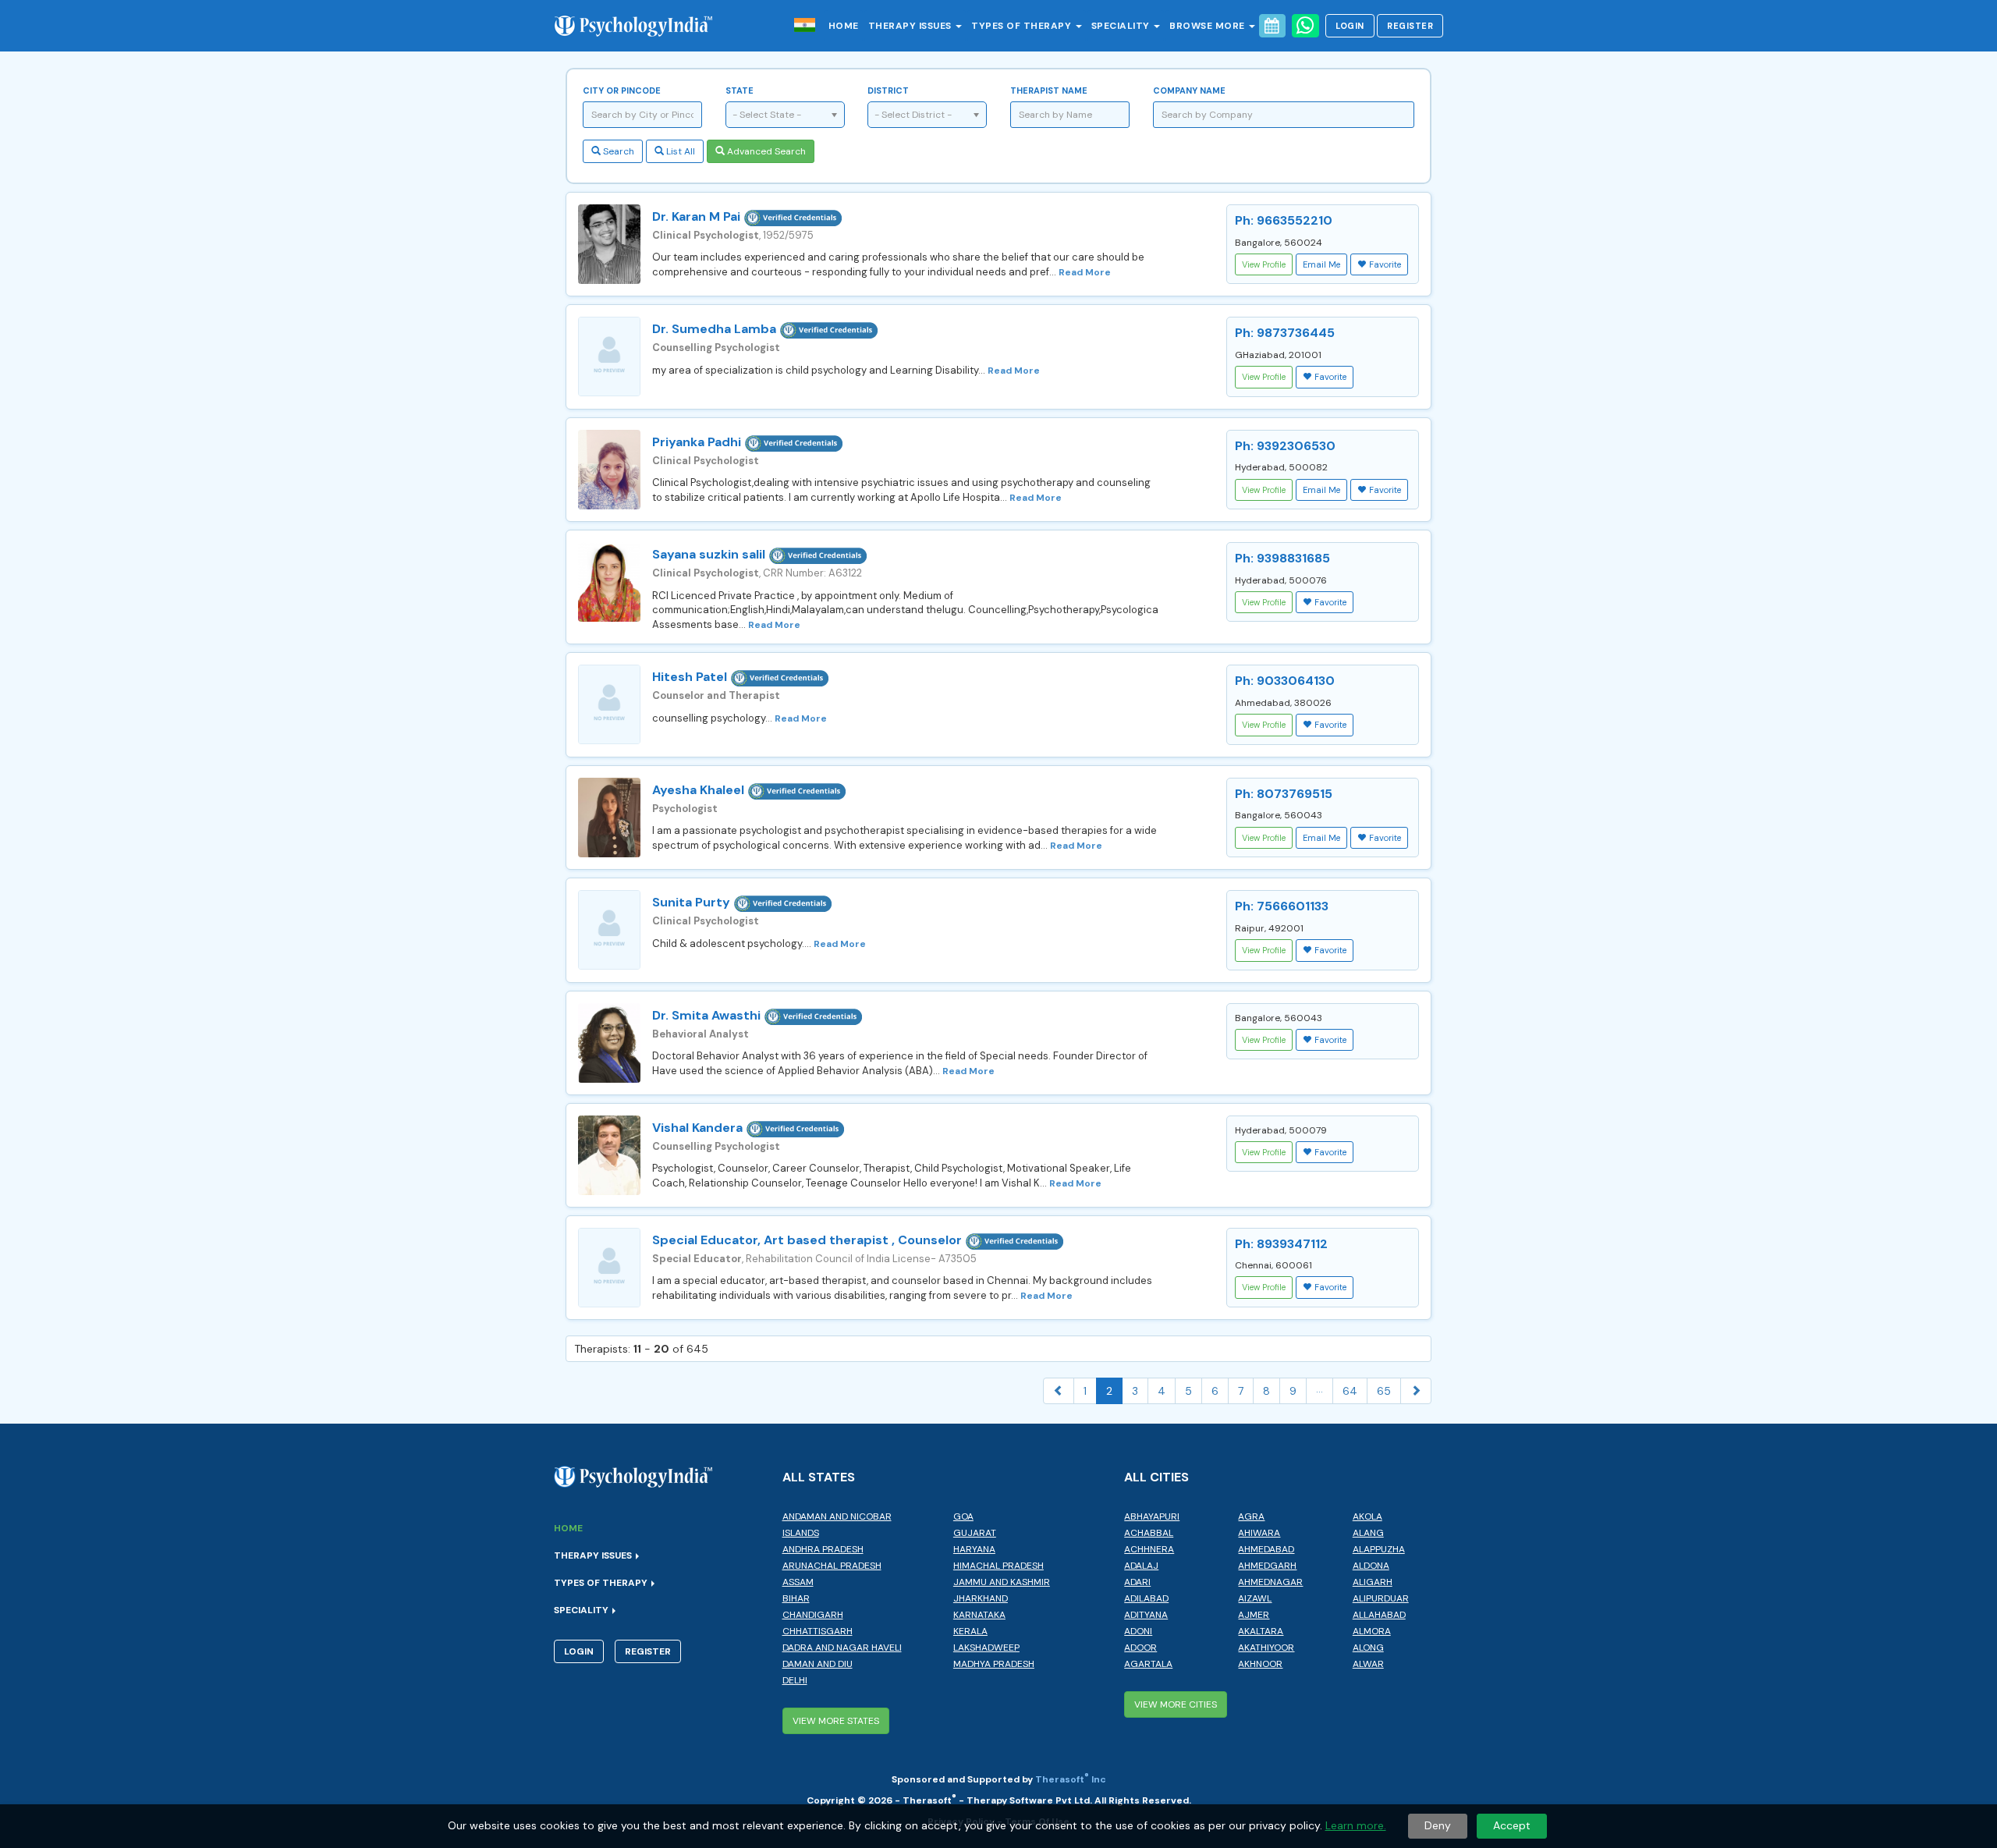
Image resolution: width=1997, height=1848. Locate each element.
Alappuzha (1379, 1549)
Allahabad (1379, 1615)
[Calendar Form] (1272, 26)
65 (1384, 1391)
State (740, 90)
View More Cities (1176, 1704)
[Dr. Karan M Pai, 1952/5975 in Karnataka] (609, 244)
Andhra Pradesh (823, 1549)
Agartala (1148, 1664)
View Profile (1264, 264)
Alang (1368, 1533)
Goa (963, 1516)
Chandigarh (813, 1615)
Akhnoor (1260, 1664)
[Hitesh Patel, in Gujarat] (609, 704)
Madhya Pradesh (994, 1664)
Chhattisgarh (818, 1631)
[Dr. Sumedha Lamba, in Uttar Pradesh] (609, 356)
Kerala (970, 1631)
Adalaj (1141, 1566)
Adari (1137, 1582)
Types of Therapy (1023, 26)
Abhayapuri (1152, 1516)
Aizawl (1255, 1598)
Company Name (1189, 90)
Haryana (974, 1549)
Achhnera (1149, 1549)
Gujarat (975, 1533)
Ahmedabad (1266, 1549)
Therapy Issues (912, 26)
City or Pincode (622, 90)
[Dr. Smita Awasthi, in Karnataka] (609, 1043)
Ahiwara (1259, 1533)
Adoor (1140, 1648)
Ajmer (1254, 1615)
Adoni (1138, 1631)
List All (679, 151)
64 (1350, 1391)
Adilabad (1146, 1598)
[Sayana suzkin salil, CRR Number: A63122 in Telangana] (609, 582)
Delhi (795, 1680)
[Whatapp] (1305, 26)
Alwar (1368, 1664)
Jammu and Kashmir (1002, 1582)
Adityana (1146, 1615)
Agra (1251, 1516)
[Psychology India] (642, 25)
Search (617, 151)
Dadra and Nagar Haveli (842, 1648)
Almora (1372, 1631)
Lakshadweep (986, 1648)
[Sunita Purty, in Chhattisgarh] (609, 930)
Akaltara (1261, 1631)
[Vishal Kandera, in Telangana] (609, 1155)
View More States (836, 1721)
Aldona (1371, 1566)
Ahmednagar (1270, 1582)
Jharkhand (981, 1598)
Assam (798, 1582)
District (888, 90)
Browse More (1208, 26)
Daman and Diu (818, 1664)
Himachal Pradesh (998, 1566)
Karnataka (979, 1615)
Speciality (1122, 26)
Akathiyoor (1266, 1648)
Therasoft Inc (1071, 1779)
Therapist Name (1049, 90)
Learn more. (1356, 1825)
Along (1368, 1648)
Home (844, 26)
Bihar (796, 1598)
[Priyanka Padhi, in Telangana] (609, 470)
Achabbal (1149, 1533)
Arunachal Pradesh (832, 1566)
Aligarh (1373, 1582)
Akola (1367, 1516)
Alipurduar (1381, 1598)
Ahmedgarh (1267, 1566)
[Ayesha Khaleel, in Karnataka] (609, 818)
